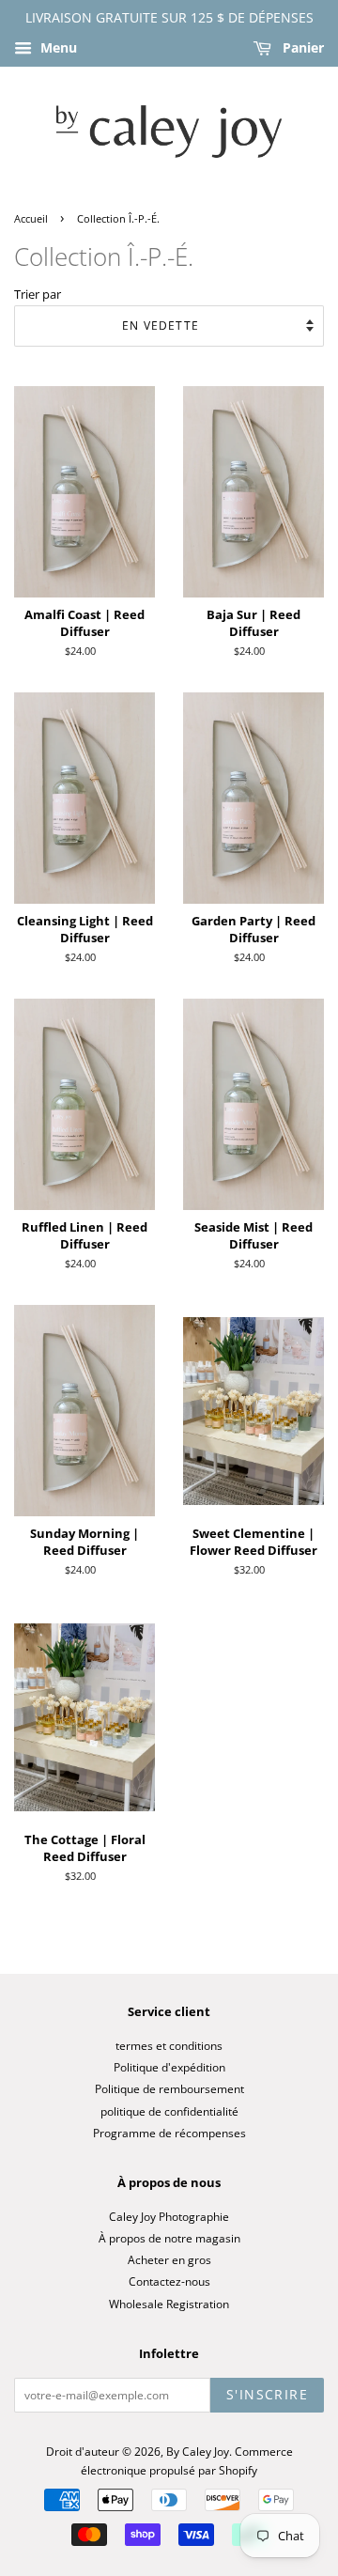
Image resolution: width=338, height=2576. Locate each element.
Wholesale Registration (169, 2304)
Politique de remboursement (169, 2088)
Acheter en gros (169, 2259)
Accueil (31, 219)
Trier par (38, 295)
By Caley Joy (198, 2451)
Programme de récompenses (169, 2133)
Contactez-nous (169, 2281)
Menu (57, 47)
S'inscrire (267, 2394)
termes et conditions (169, 2045)
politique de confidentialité (169, 2111)
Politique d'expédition (169, 2067)
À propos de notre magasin (169, 2238)
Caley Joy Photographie (169, 2216)
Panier (301, 47)
